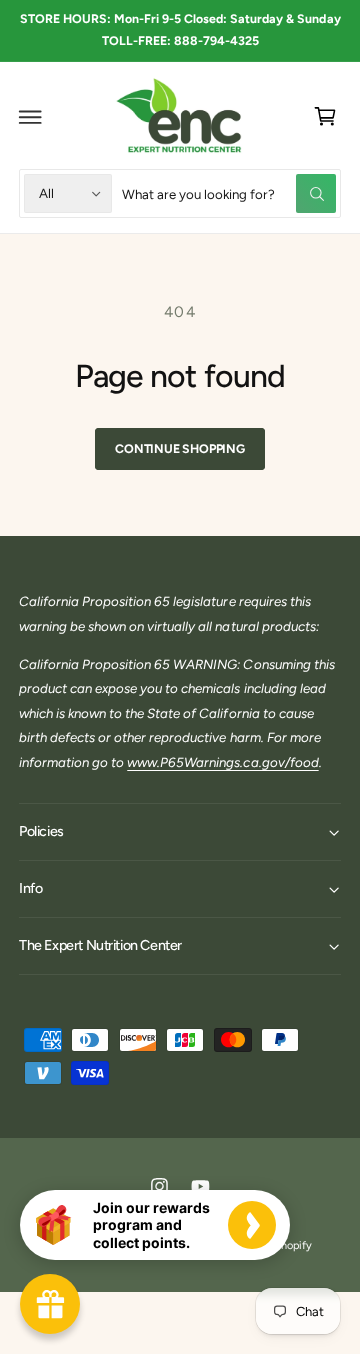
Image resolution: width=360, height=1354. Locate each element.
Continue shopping (180, 448)
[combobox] (229, 193)
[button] (31, 117)
